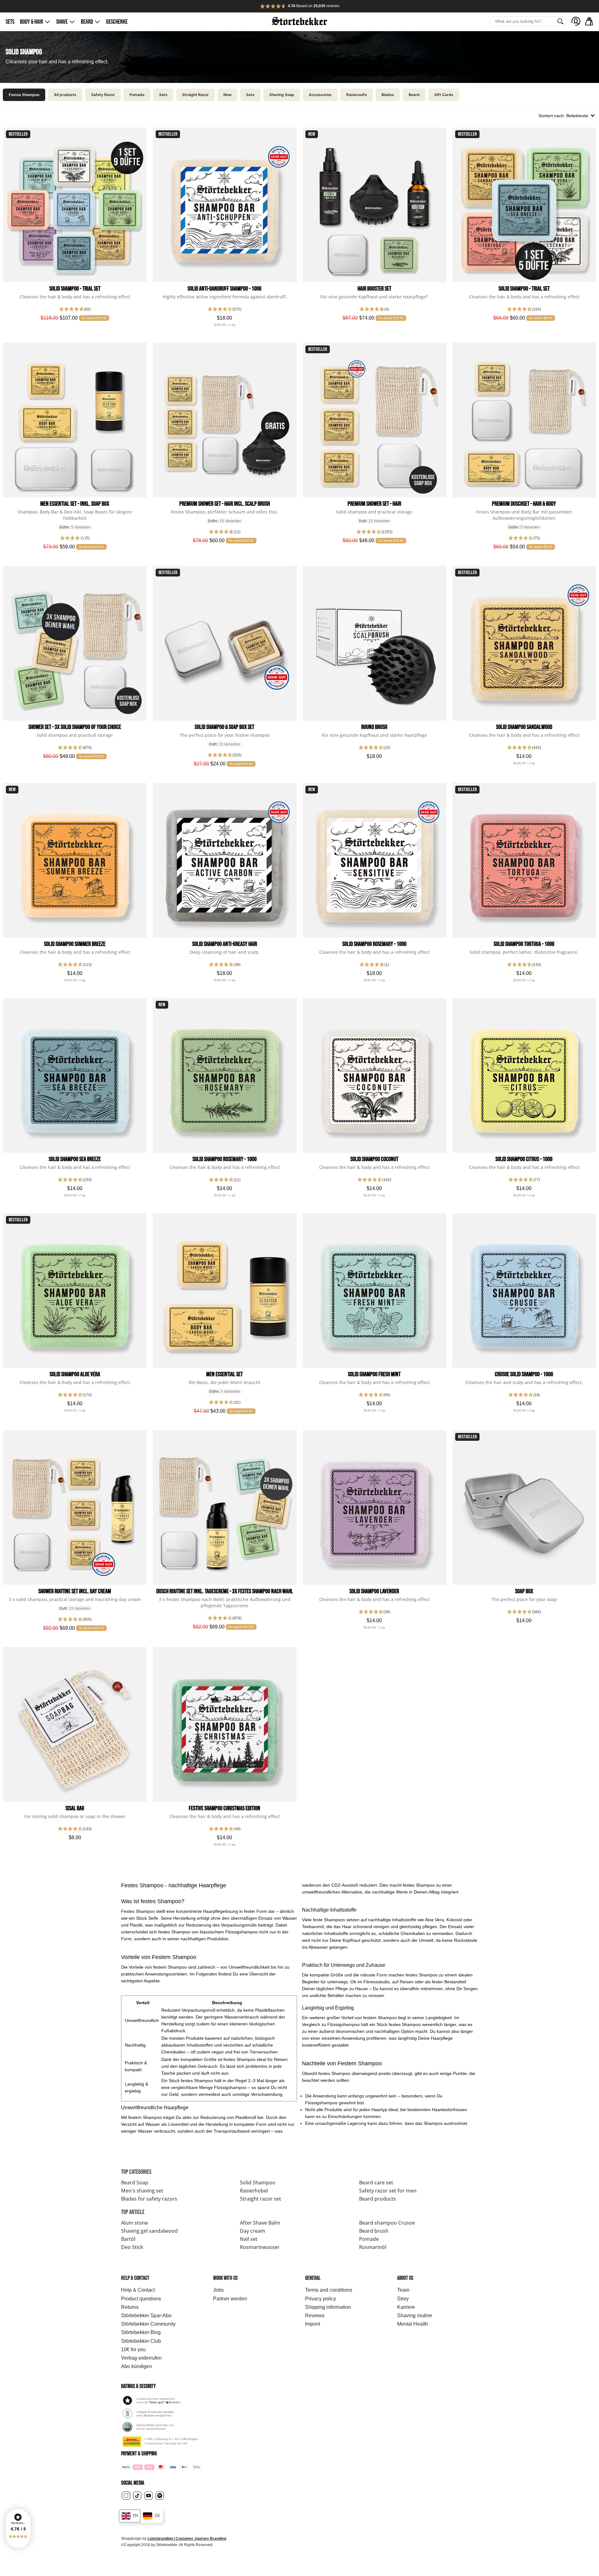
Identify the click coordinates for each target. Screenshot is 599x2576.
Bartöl (128, 2239)
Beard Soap (135, 2183)
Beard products (377, 2199)
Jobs (218, 2290)
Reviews (315, 2316)
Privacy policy (321, 2299)
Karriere (406, 2307)
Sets (10, 22)
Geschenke (117, 22)
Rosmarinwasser (260, 2247)
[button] (18, 2528)
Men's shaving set (142, 2191)
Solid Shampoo (258, 2183)
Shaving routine (415, 2316)
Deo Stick (132, 2247)
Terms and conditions (329, 2290)
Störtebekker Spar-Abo (146, 2316)
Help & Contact (138, 2290)
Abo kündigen (136, 2366)
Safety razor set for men (388, 2191)
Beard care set (376, 2183)
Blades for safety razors (149, 2199)
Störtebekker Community (148, 2324)
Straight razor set (261, 2199)
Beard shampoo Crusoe (387, 2223)
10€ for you (133, 2349)
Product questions (141, 2299)
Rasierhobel (254, 2191)
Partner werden (230, 2299)
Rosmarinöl (373, 2247)
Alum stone (134, 2223)
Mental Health (413, 2324)
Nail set (249, 2239)
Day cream (253, 2231)
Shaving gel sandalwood (149, 2231)
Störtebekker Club (141, 2341)
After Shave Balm (260, 2223)
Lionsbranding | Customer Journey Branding (187, 2539)
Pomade (369, 2239)
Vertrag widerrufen (141, 2358)
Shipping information (328, 2307)
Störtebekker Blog (141, 2332)
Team (403, 2290)
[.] (576, 21)
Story (403, 2299)
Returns (130, 2307)
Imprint (313, 2324)
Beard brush (374, 2231)
